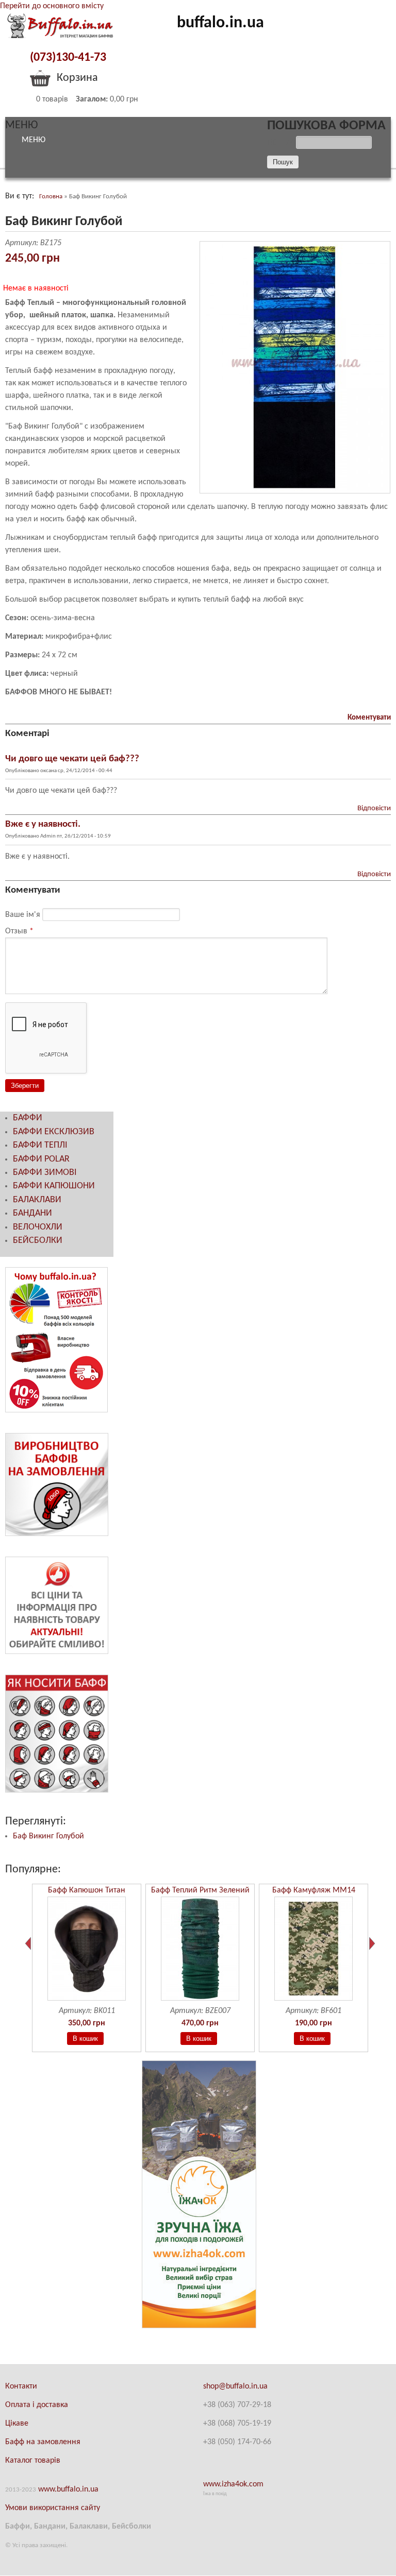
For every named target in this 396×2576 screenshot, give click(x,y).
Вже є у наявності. (43, 824)
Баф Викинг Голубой (48, 1836)
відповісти (374, 808)
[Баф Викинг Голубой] (295, 491)
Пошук (282, 143)
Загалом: (92, 99)
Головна (51, 197)
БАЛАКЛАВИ (37, 1200)
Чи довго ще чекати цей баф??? (72, 759)
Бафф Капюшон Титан (87, 1890)
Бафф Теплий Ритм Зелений (200, 1890)
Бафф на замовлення (43, 2442)
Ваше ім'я (24, 915)
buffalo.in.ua (220, 23)
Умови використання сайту (53, 2508)
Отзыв (19, 931)
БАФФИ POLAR (41, 1159)
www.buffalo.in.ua (68, 2489)
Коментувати (369, 718)
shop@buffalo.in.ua (235, 2386)
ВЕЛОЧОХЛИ (38, 1227)
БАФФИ (28, 1118)
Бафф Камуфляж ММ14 (314, 1890)
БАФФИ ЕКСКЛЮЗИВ (54, 1132)
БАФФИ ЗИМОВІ (45, 1173)
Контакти (21, 2386)
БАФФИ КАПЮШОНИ (54, 1186)
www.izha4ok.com (233, 2484)
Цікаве (17, 2424)
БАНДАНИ (32, 1213)
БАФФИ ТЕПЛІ (40, 1145)
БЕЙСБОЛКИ (38, 1241)
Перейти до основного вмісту (52, 6)
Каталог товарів (33, 2461)
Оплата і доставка (37, 2405)
